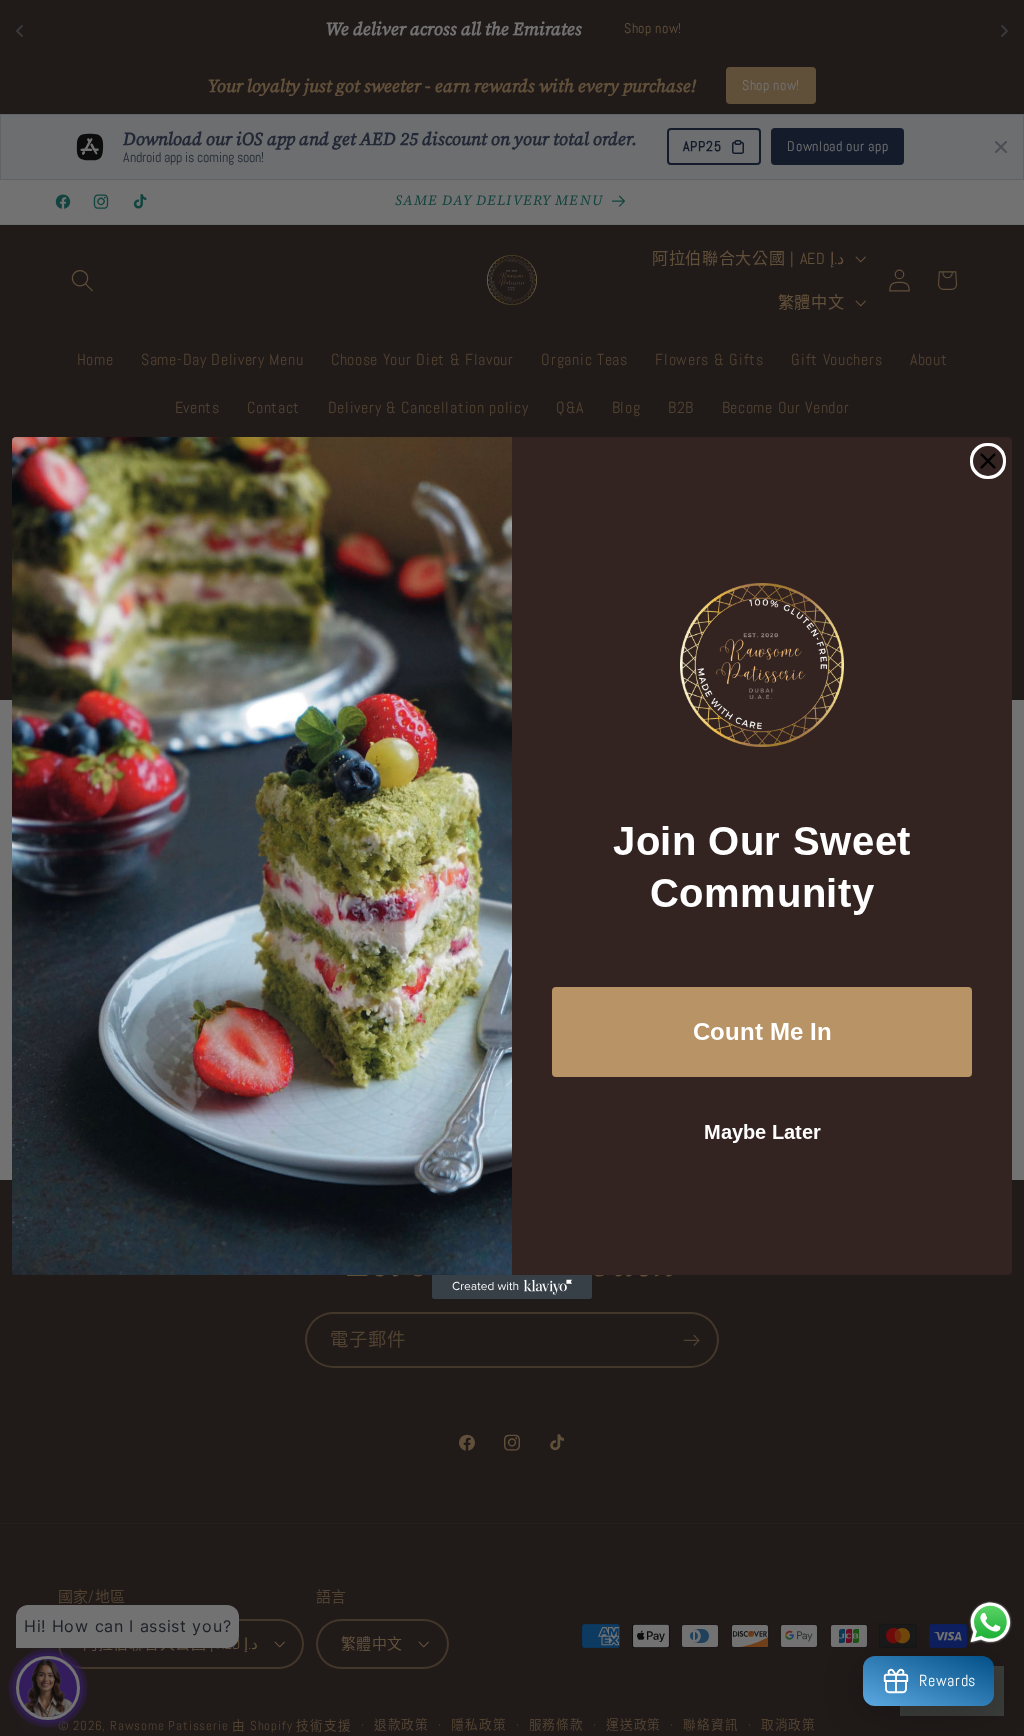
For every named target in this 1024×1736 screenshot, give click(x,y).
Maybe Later (762, 1132)
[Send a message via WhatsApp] (990, 1622)
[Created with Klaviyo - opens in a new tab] (512, 1287)
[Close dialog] (988, 461)
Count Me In (762, 1031)
